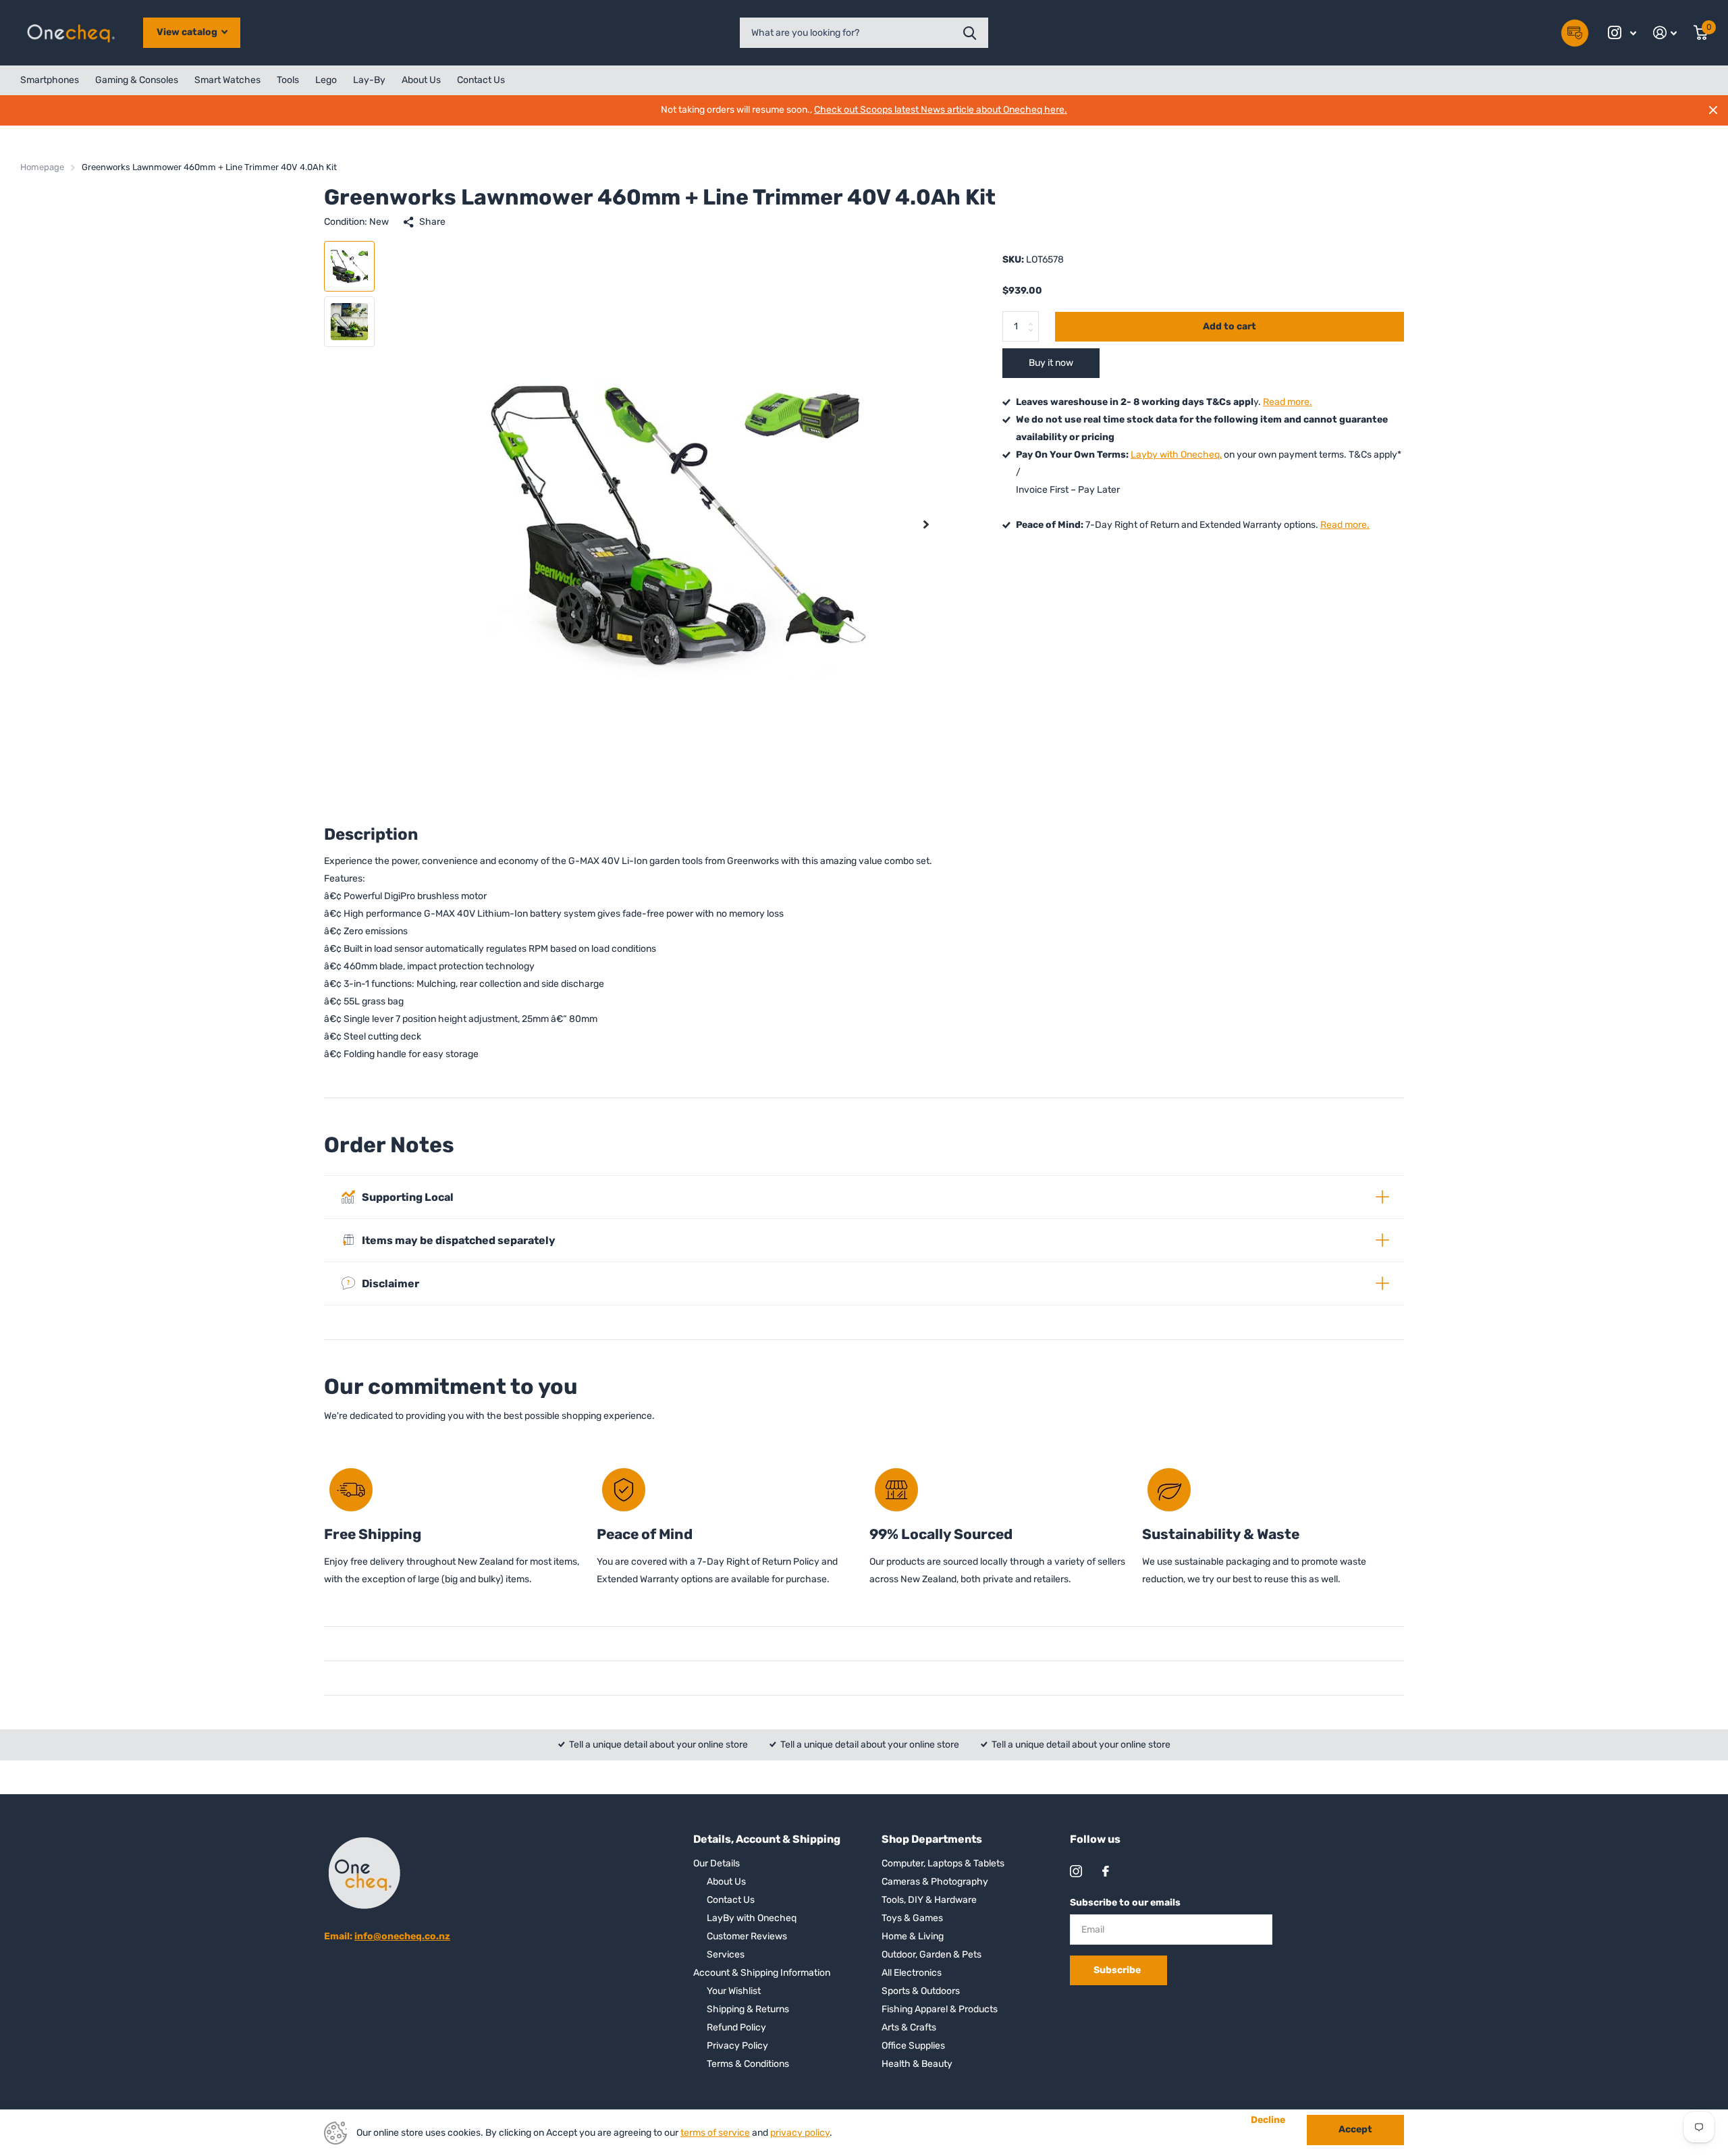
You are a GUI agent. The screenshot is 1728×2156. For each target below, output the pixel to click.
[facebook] (1106, 1871)
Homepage (42, 167)
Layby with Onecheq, (1176, 455)
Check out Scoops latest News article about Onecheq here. (941, 110)
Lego (326, 80)
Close (1713, 110)
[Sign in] (1665, 33)
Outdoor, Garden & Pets (932, 1955)
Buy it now (1051, 363)
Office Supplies (913, 2046)
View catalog (188, 32)
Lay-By (369, 80)
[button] (926, 524)
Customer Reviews (747, 1936)
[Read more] (1622, 33)
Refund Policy (736, 2027)
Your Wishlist (734, 1991)
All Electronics (912, 1973)
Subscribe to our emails (1125, 1903)
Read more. (1288, 402)
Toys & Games (912, 1918)
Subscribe (1118, 1970)
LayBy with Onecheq (752, 1918)
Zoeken (970, 33)
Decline (1268, 2120)
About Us (421, 80)
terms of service (715, 2133)
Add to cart (1230, 326)
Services (726, 1955)
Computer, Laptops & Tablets (943, 1863)
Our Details (717, 1863)
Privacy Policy (737, 2046)
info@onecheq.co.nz (402, 1936)
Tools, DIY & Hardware (929, 1900)
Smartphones (50, 80)
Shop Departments (932, 1839)
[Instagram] (1076, 1871)
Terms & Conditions (748, 2064)
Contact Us (481, 80)
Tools (288, 80)
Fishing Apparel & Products (940, 2009)
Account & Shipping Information (762, 1973)
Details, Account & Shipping (767, 1839)
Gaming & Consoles (137, 80)
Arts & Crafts (909, 2027)
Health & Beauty (917, 2064)
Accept (1355, 2129)
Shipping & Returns (748, 2009)
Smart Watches (227, 80)
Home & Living (913, 1936)
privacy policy (800, 2133)
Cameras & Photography (935, 1882)
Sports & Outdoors (921, 1991)
